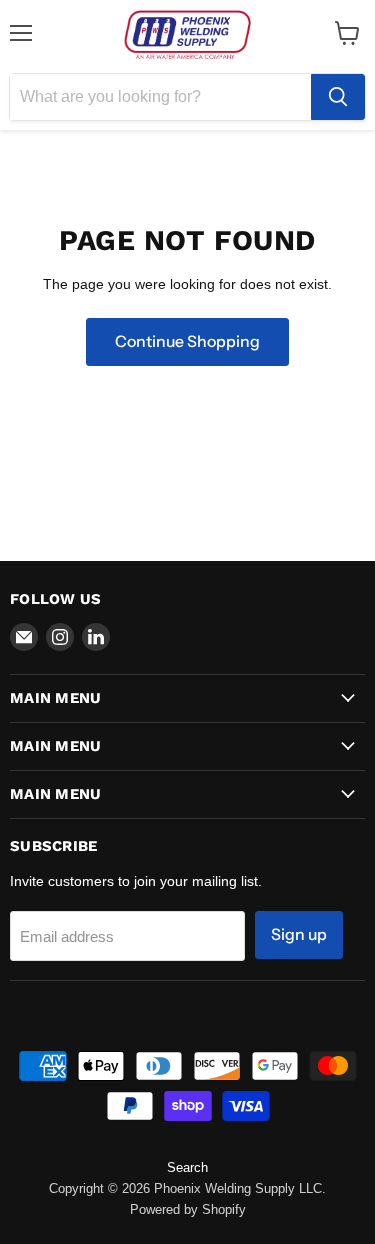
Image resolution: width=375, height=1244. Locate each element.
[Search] (338, 97)
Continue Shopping (187, 341)
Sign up (299, 934)
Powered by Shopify (188, 1209)
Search (187, 1167)
